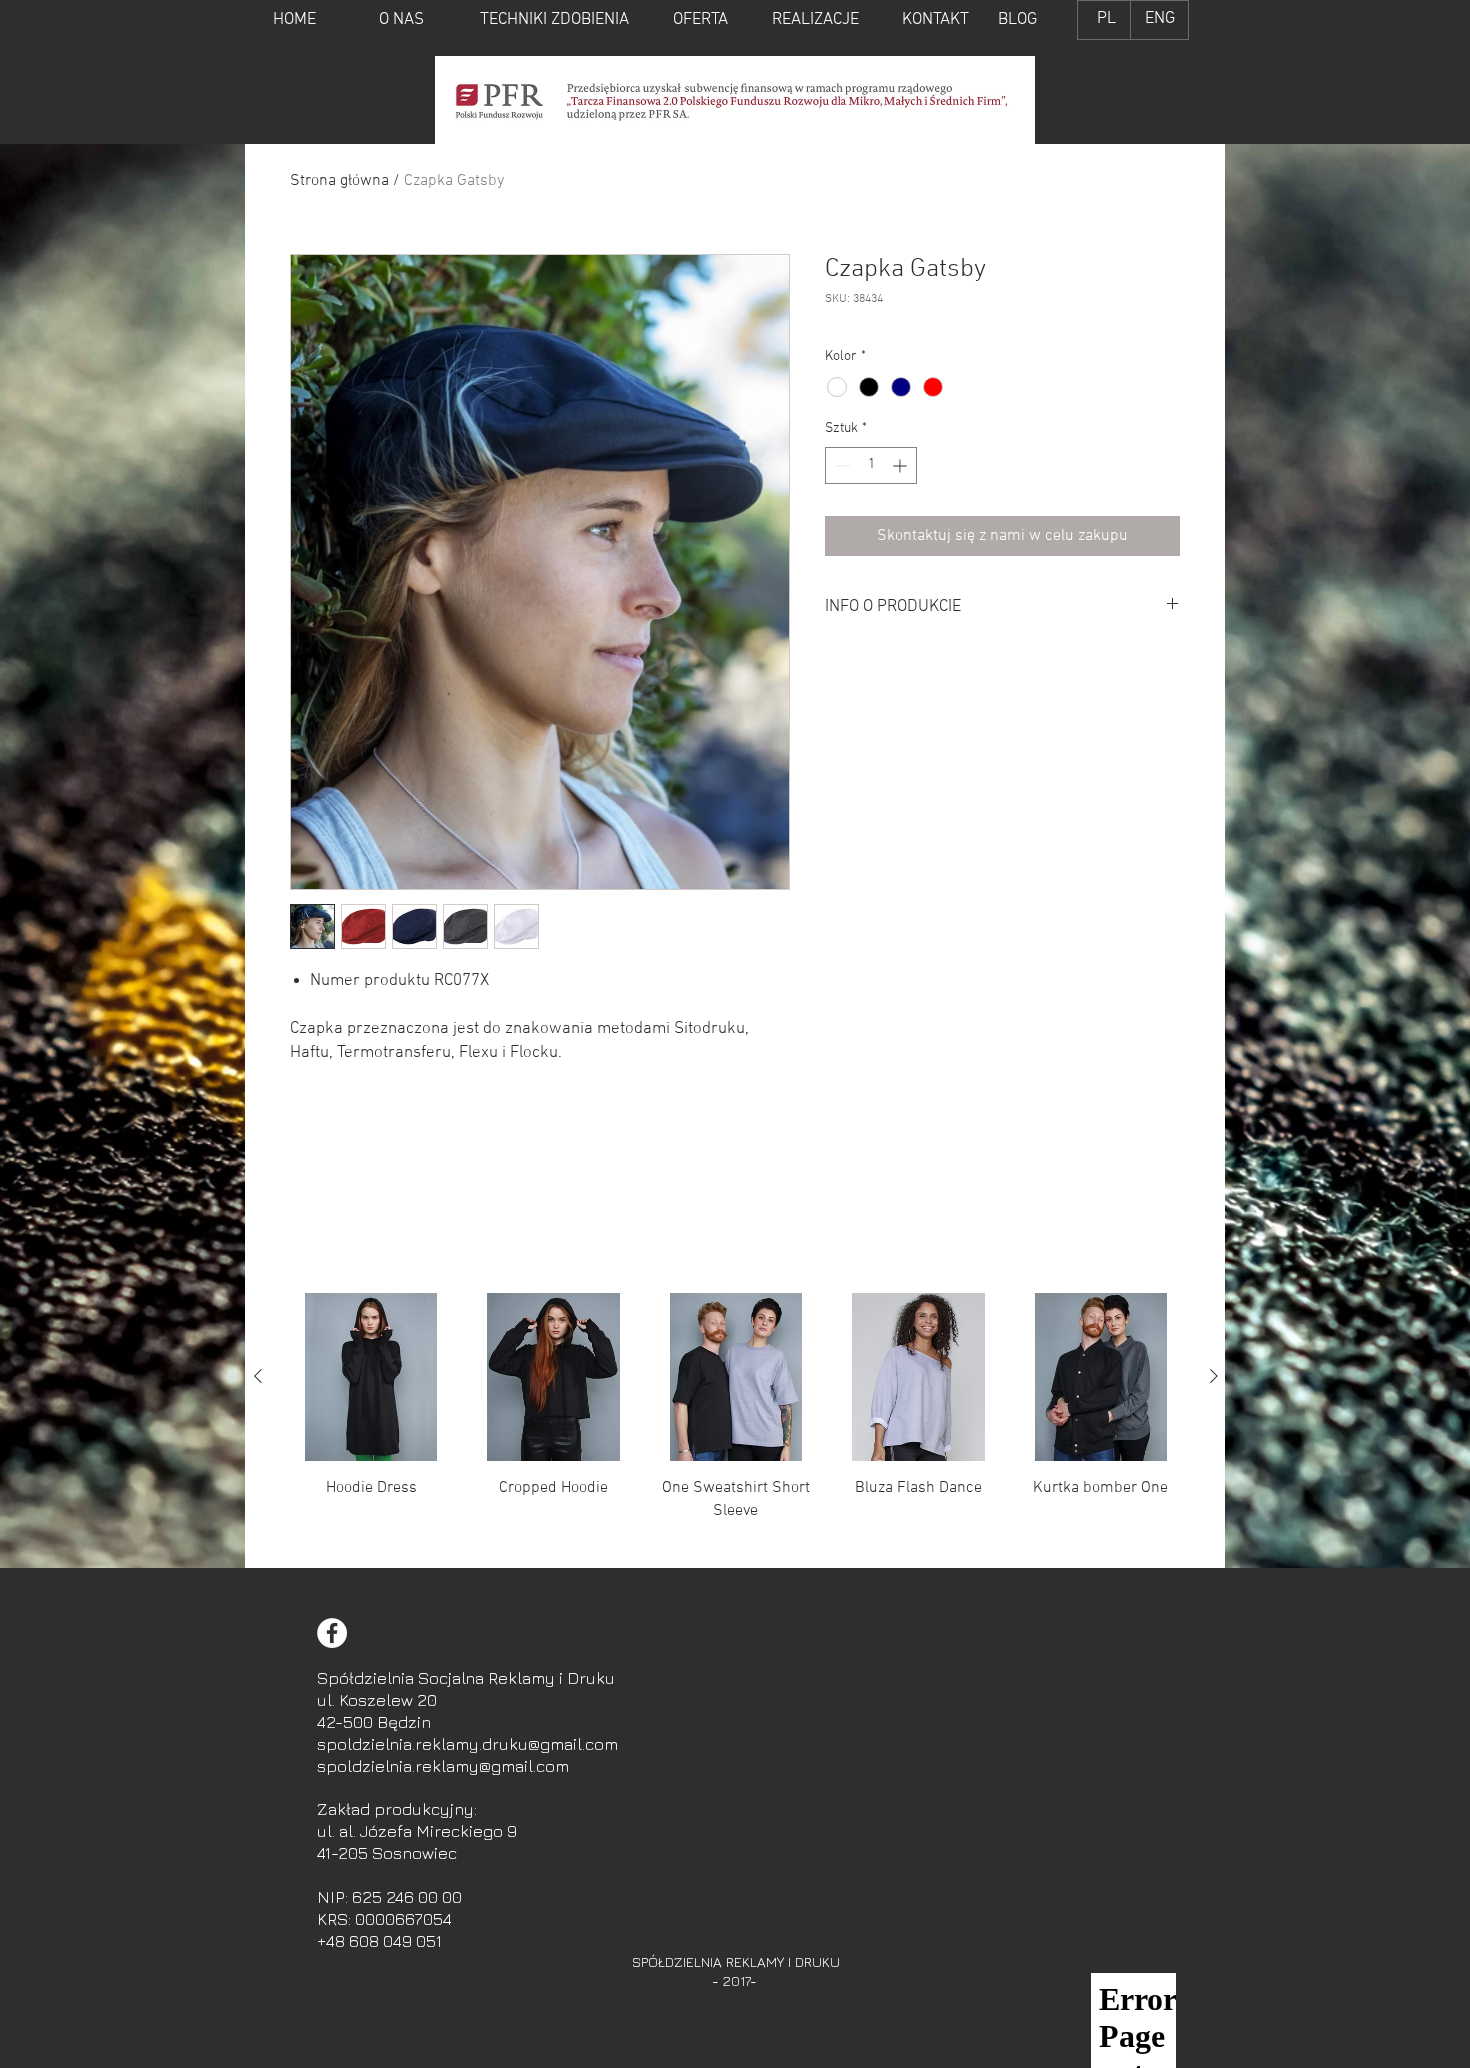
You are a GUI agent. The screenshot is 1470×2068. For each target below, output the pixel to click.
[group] (736, 1422)
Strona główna (339, 181)
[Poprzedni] (258, 1376)
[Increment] (901, 465)
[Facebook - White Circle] (332, 1633)
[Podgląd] (371, 1377)
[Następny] (1214, 1376)
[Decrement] (840, 465)
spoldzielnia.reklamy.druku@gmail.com (467, 1744)
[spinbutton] (871, 465)
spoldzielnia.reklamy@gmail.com (443, 1766)
